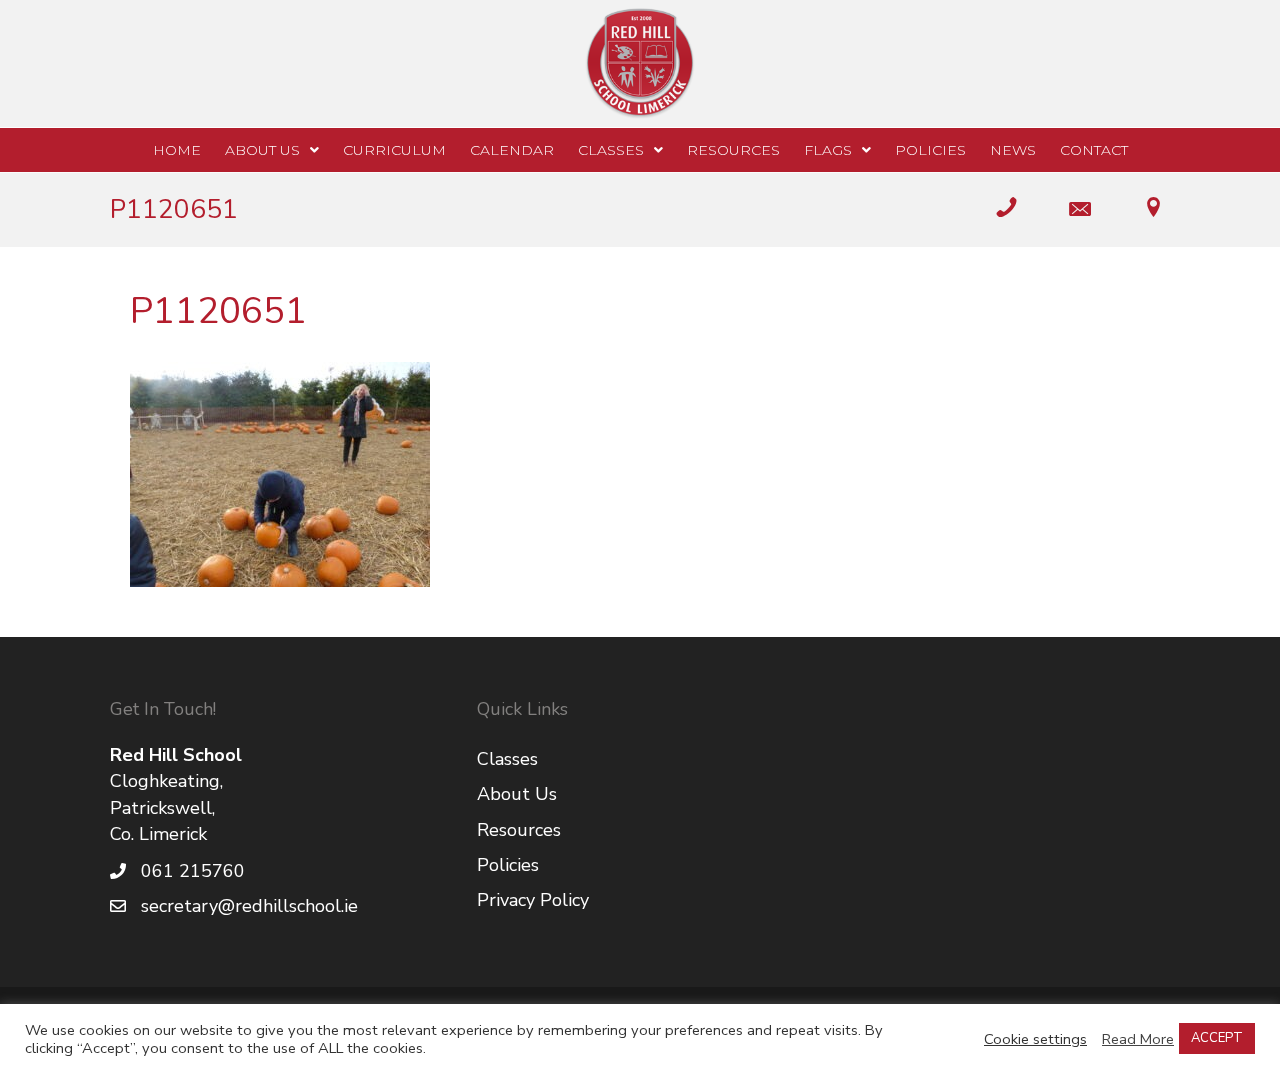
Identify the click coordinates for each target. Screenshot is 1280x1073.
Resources (519, 830)
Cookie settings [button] (1035, 1039)
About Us (517, 794)
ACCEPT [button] (1217, 1038)
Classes (507, 759)
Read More (1138, 1039)
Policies (508, 865)
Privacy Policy (533, 900)
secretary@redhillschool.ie (249, 906)
